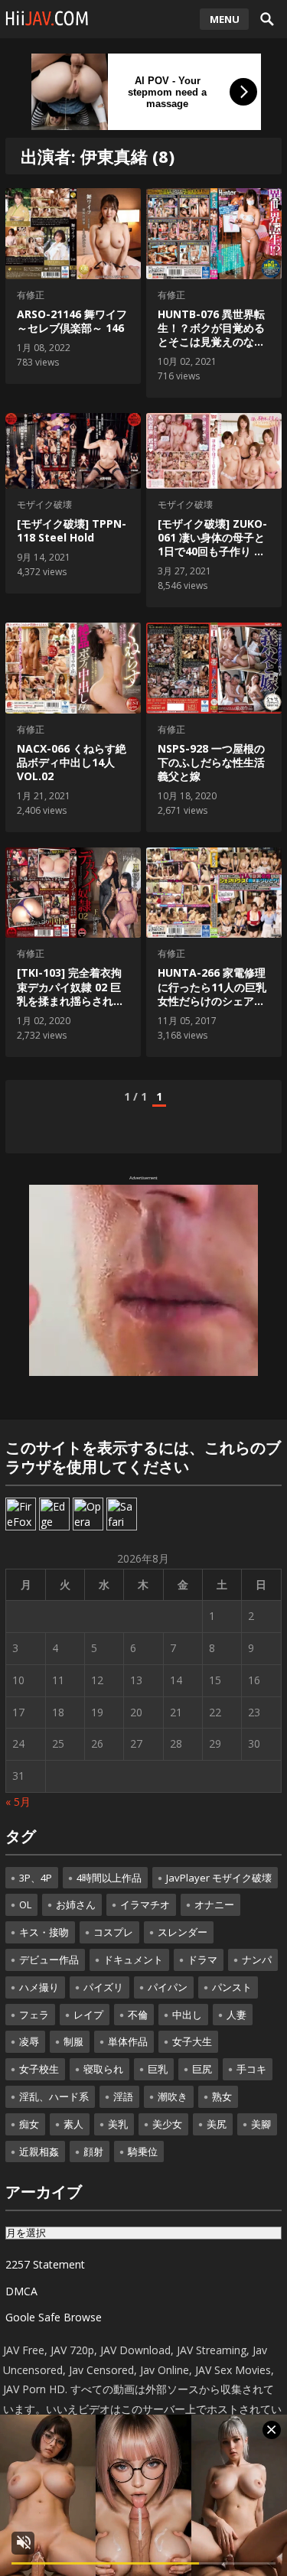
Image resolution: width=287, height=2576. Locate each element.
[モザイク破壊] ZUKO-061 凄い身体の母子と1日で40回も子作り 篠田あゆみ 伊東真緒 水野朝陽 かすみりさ (212, 551)
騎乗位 (143, 2152)
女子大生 (192, 2041)
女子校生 (39, 2069)
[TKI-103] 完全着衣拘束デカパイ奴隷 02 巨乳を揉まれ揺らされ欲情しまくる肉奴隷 (70, 994)
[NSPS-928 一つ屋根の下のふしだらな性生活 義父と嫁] (214, 668)
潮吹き (173, 2096)
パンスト (232, 1987)
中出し (187, 2015)
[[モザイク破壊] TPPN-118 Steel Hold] (73, 451)
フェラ (34, 2015)
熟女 (222, 2096)
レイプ (88, 2015)
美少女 (167, 2124)
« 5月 (18, 1802)
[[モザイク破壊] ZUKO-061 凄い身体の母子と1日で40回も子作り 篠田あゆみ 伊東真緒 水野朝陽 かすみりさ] (214, 451)
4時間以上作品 (109, 1878)
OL (25, 1904)
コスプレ (113, 1932)
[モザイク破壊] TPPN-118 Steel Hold (72, 530)
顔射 (93, 2152)
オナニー (214, 1904)
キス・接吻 (44, 1932)
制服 (73, 2041)
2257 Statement (45, 2264)
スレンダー (183, 1932)
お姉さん (76, 1904)
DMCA (21, 2291)
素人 (73, 2124)
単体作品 (128, 2041)
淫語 (123, 2096)
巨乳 (158, 2069)
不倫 (138, 2015)
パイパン (168, 1987)
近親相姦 (39, 2152)
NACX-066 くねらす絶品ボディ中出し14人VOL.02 (72, 762)
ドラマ (202, 1960)
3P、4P (36, 1878)
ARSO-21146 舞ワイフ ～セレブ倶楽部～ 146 (72, 321)
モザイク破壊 (44, 504)
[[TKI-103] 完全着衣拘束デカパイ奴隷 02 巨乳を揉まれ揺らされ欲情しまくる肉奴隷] (73, 893)
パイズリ (103, 1987)
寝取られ (103, 2069)
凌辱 (29, 2041)
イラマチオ (145, 1904)
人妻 (236, 2015)
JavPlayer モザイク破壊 (219, 1878)
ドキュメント (133, 1960)
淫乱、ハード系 (54, 2096)
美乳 (118, 2124)
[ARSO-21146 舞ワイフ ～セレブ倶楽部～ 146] (73, 234)
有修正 (31, 295)
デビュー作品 (49, 1960)
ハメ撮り (39, 1987)
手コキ (251, 2069)
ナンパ (257, 1960)
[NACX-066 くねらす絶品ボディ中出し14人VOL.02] (73, 668)
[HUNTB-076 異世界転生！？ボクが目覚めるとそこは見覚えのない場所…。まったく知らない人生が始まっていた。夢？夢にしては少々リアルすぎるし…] (214, 234)
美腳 (261, 2124)
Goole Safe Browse (54, 2317)
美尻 (217, 2124)
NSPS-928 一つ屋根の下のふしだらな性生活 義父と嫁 (211, 762)
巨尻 (202, 2069)
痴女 (29, 2124)
